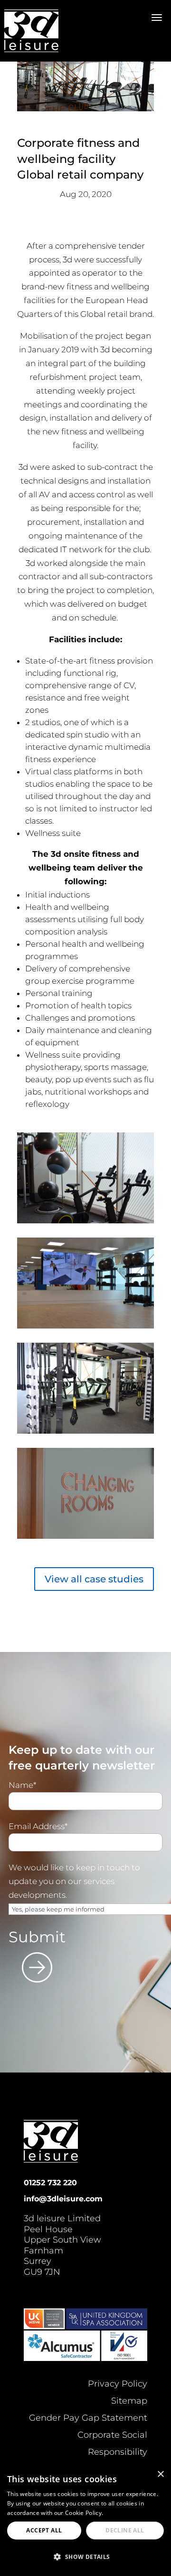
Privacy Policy (118, 2384)
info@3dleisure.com (63, 2199)
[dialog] (85, 2520)
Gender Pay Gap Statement (88, 2418)
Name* (22, 1785)
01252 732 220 (50, 2183)
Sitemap (129, 2401)
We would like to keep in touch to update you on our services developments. (74, 1881)
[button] (85, 2557)
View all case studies (94, 1579)
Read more (120, 2513)
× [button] (160, 2474)
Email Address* (38, 1826)
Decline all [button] (125, 2530)
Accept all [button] (44, 2530)
